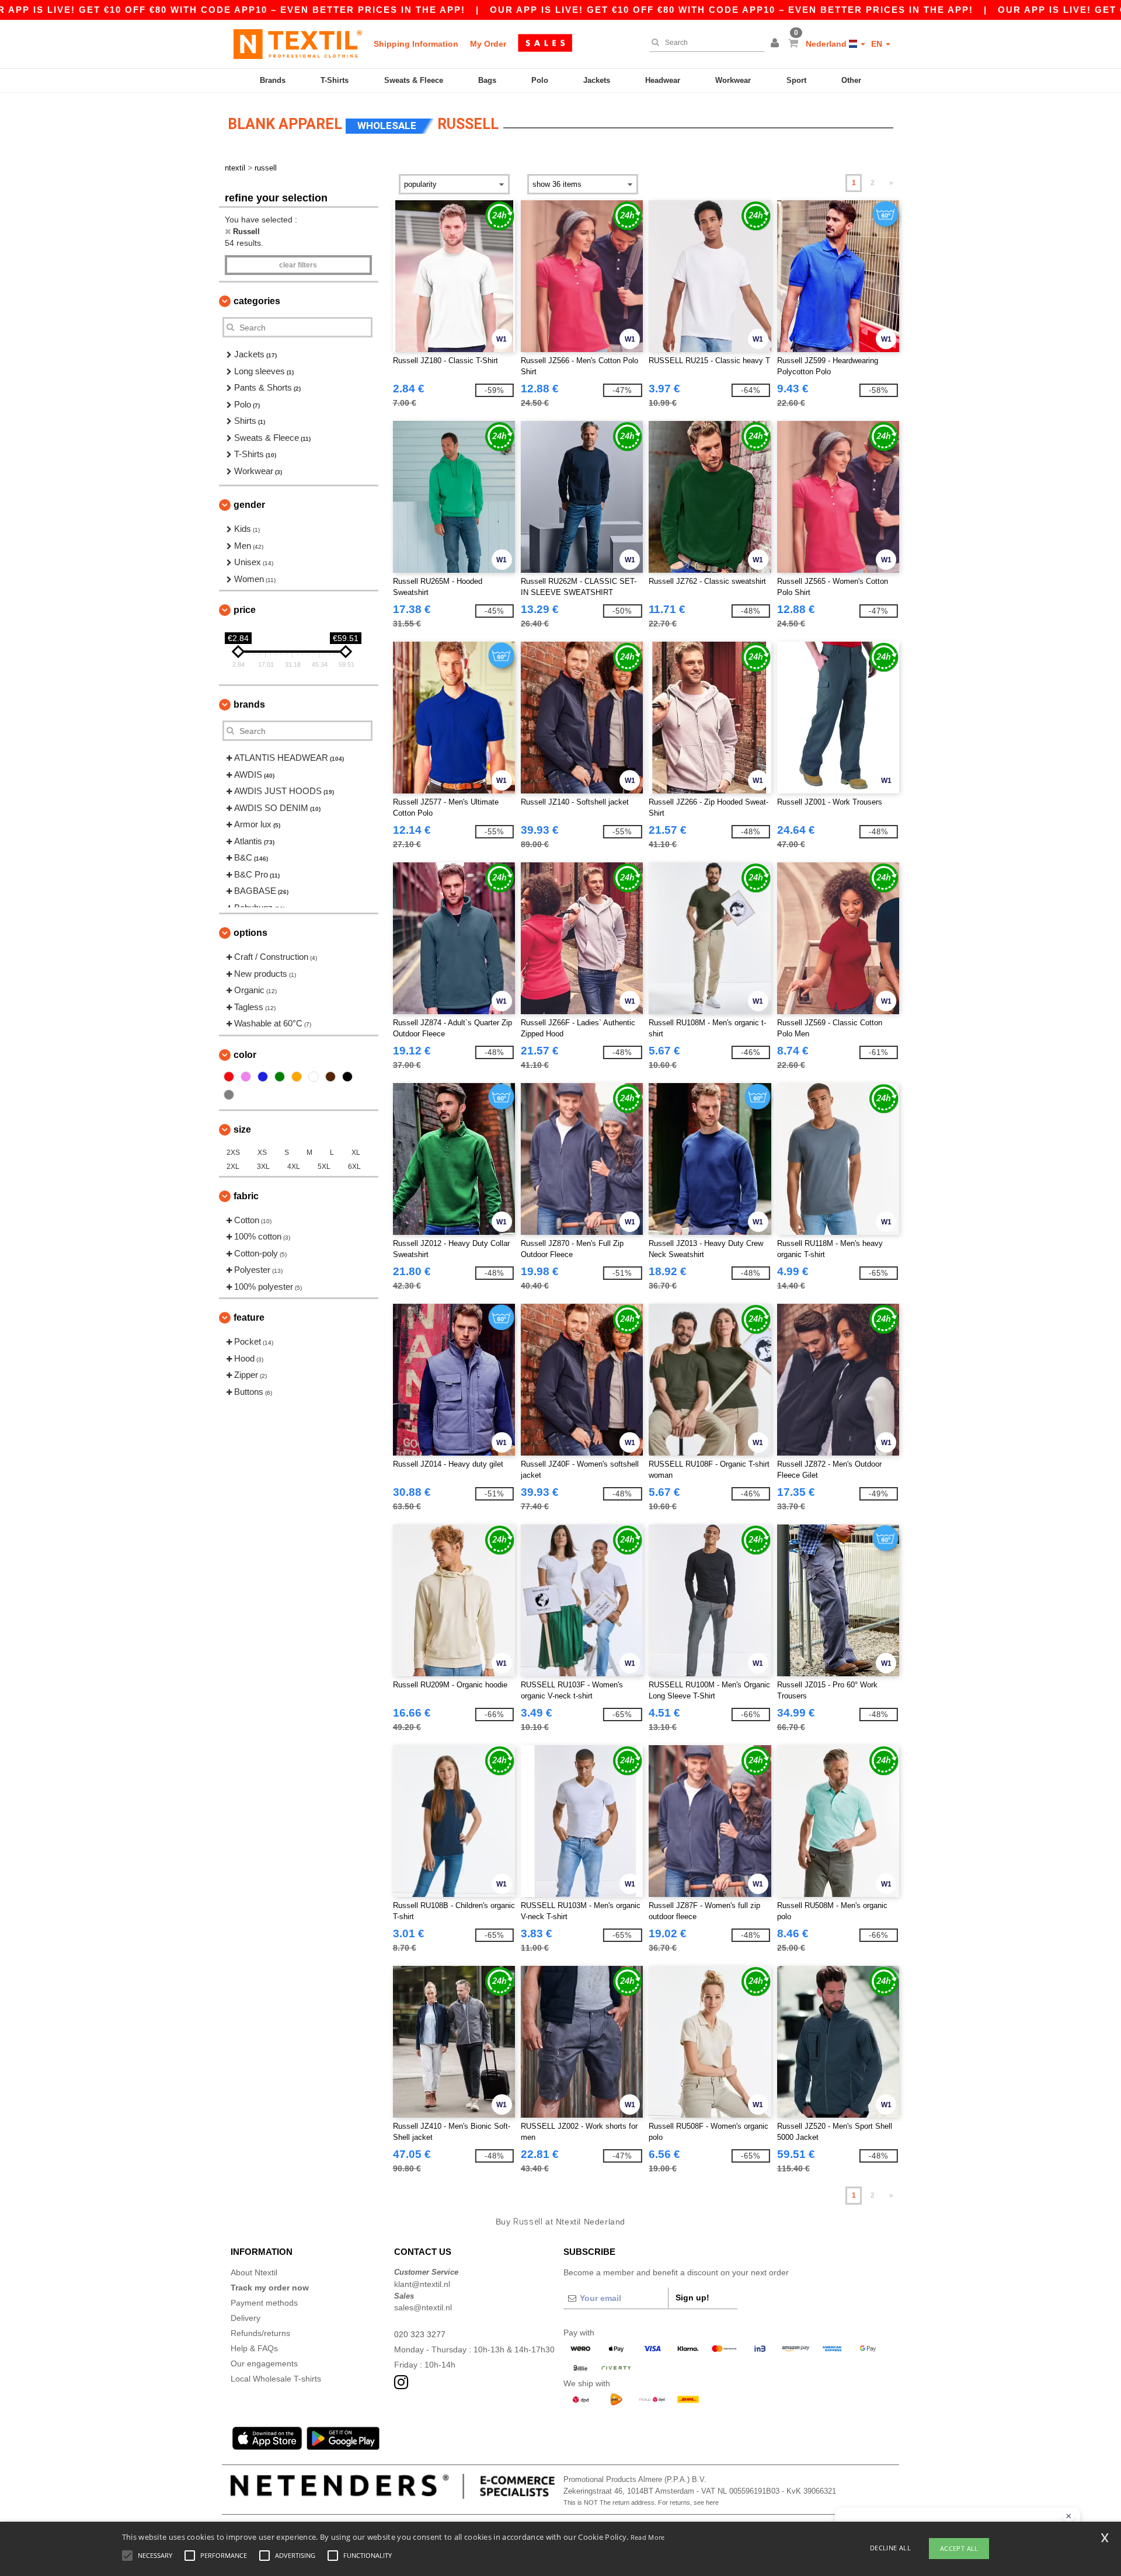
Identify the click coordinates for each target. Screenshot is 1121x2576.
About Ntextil (254, 2272)
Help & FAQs (254, 2348)
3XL (263, 1167)
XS (262, 1153)
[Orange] (297, 1077)
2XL (233, 1167)
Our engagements (264, 2363)
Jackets (597, 80)
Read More (648, 2537)
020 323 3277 (420, 2334)
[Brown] (330, 1077)
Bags (487, 80)
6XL (354, 1167)
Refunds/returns (260, 2333)
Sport (796, 80)
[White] (314, 1077)
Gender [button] (249, 505)
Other (851, 80)
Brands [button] (249, 704)
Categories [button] (257, 301)
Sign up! (692, 2297)
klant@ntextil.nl (422, 2284)
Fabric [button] (246, 1196)
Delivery (246, 2318)
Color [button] (245, 1055)
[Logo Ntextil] (298, 44)
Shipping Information (416, 44)
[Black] (347, 1077)
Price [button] (245, 610)
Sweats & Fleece (414, 80)
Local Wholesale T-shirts (276, 2379)
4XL (294, 1167)
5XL (324, 1167)
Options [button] (250, 933)
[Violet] (246, 1077)
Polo (540, 80)
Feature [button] (249, 1317)
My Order (488, 44)
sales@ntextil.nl (423, 2307)
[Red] (229, 1077)
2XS (233, 1153)
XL (356, 1153)
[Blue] (263, 1077)
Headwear (663, 80)
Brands (273, 80)
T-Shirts (335, 80)
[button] (777, 44)
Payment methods (264, 2303)
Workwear (733, 80)
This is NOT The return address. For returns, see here (641, 2502)
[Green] (280, 1077)
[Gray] (229, 1095)
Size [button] (242, 1129)
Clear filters (298, 265)
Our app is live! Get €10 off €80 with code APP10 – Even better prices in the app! (732, 10)
